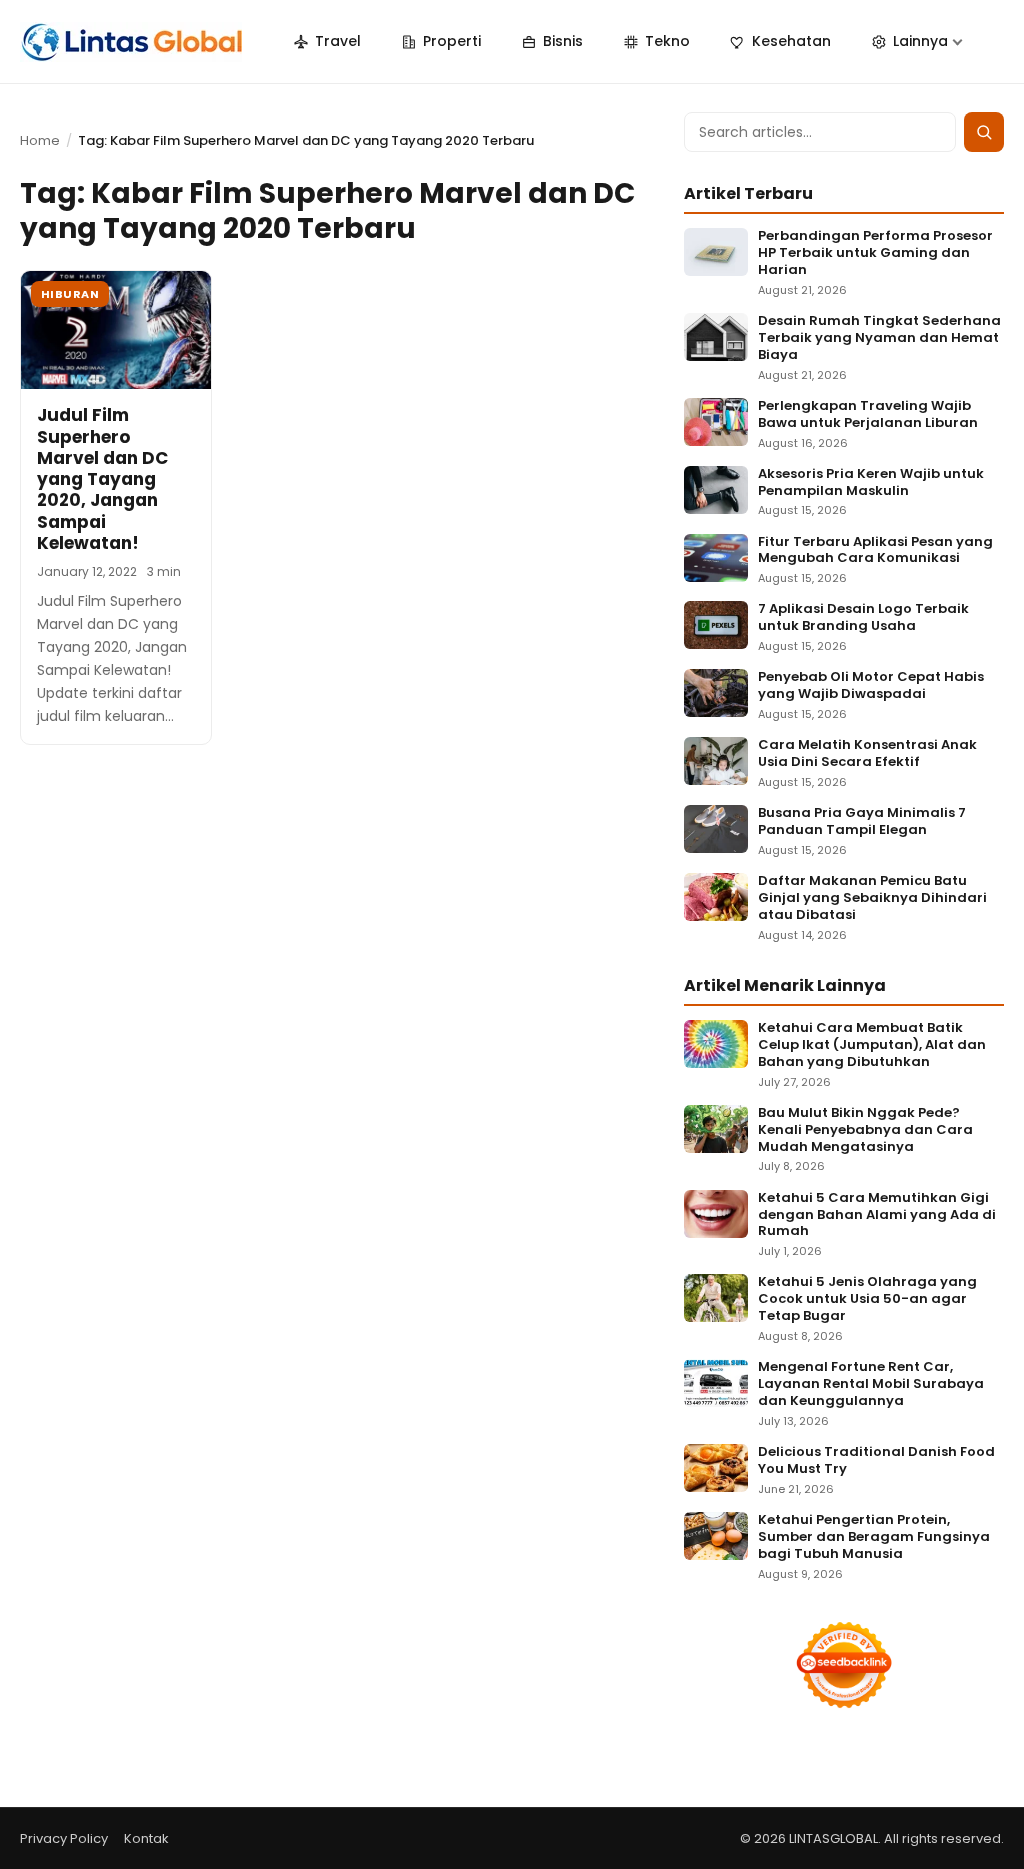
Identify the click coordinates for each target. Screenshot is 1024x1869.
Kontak (146, 1838)
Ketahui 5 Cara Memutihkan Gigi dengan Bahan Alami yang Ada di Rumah (877, 1215)
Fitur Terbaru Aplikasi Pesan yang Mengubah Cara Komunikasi (875, 551)
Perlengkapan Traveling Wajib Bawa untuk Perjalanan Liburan (868, 415)
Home (40, 140)
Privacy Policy (64, 1838)
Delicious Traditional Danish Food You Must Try (876, 1461)
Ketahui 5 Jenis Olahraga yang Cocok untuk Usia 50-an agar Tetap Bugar (867, 1299)
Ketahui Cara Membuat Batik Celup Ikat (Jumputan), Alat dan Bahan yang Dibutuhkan (872, 1045)
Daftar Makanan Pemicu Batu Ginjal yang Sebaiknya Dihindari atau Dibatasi (872, 898)
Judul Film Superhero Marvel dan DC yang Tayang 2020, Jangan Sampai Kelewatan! (102, 479)
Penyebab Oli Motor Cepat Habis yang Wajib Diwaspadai (871, 686)
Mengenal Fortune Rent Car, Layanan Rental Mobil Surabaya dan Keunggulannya (871, 1384)
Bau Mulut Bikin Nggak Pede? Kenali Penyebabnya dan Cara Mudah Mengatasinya (865, 1130)
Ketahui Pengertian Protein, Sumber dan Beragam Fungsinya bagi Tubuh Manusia (874, 1537)
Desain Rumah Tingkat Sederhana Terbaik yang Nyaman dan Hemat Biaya (879, 338)
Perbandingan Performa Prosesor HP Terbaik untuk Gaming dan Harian (875, 253)
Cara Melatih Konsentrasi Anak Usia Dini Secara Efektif (867, 754)
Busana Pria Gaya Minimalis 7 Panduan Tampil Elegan (862, 822)
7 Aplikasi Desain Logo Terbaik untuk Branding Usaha (863, 618)
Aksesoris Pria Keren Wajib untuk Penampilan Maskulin (871, 483)
